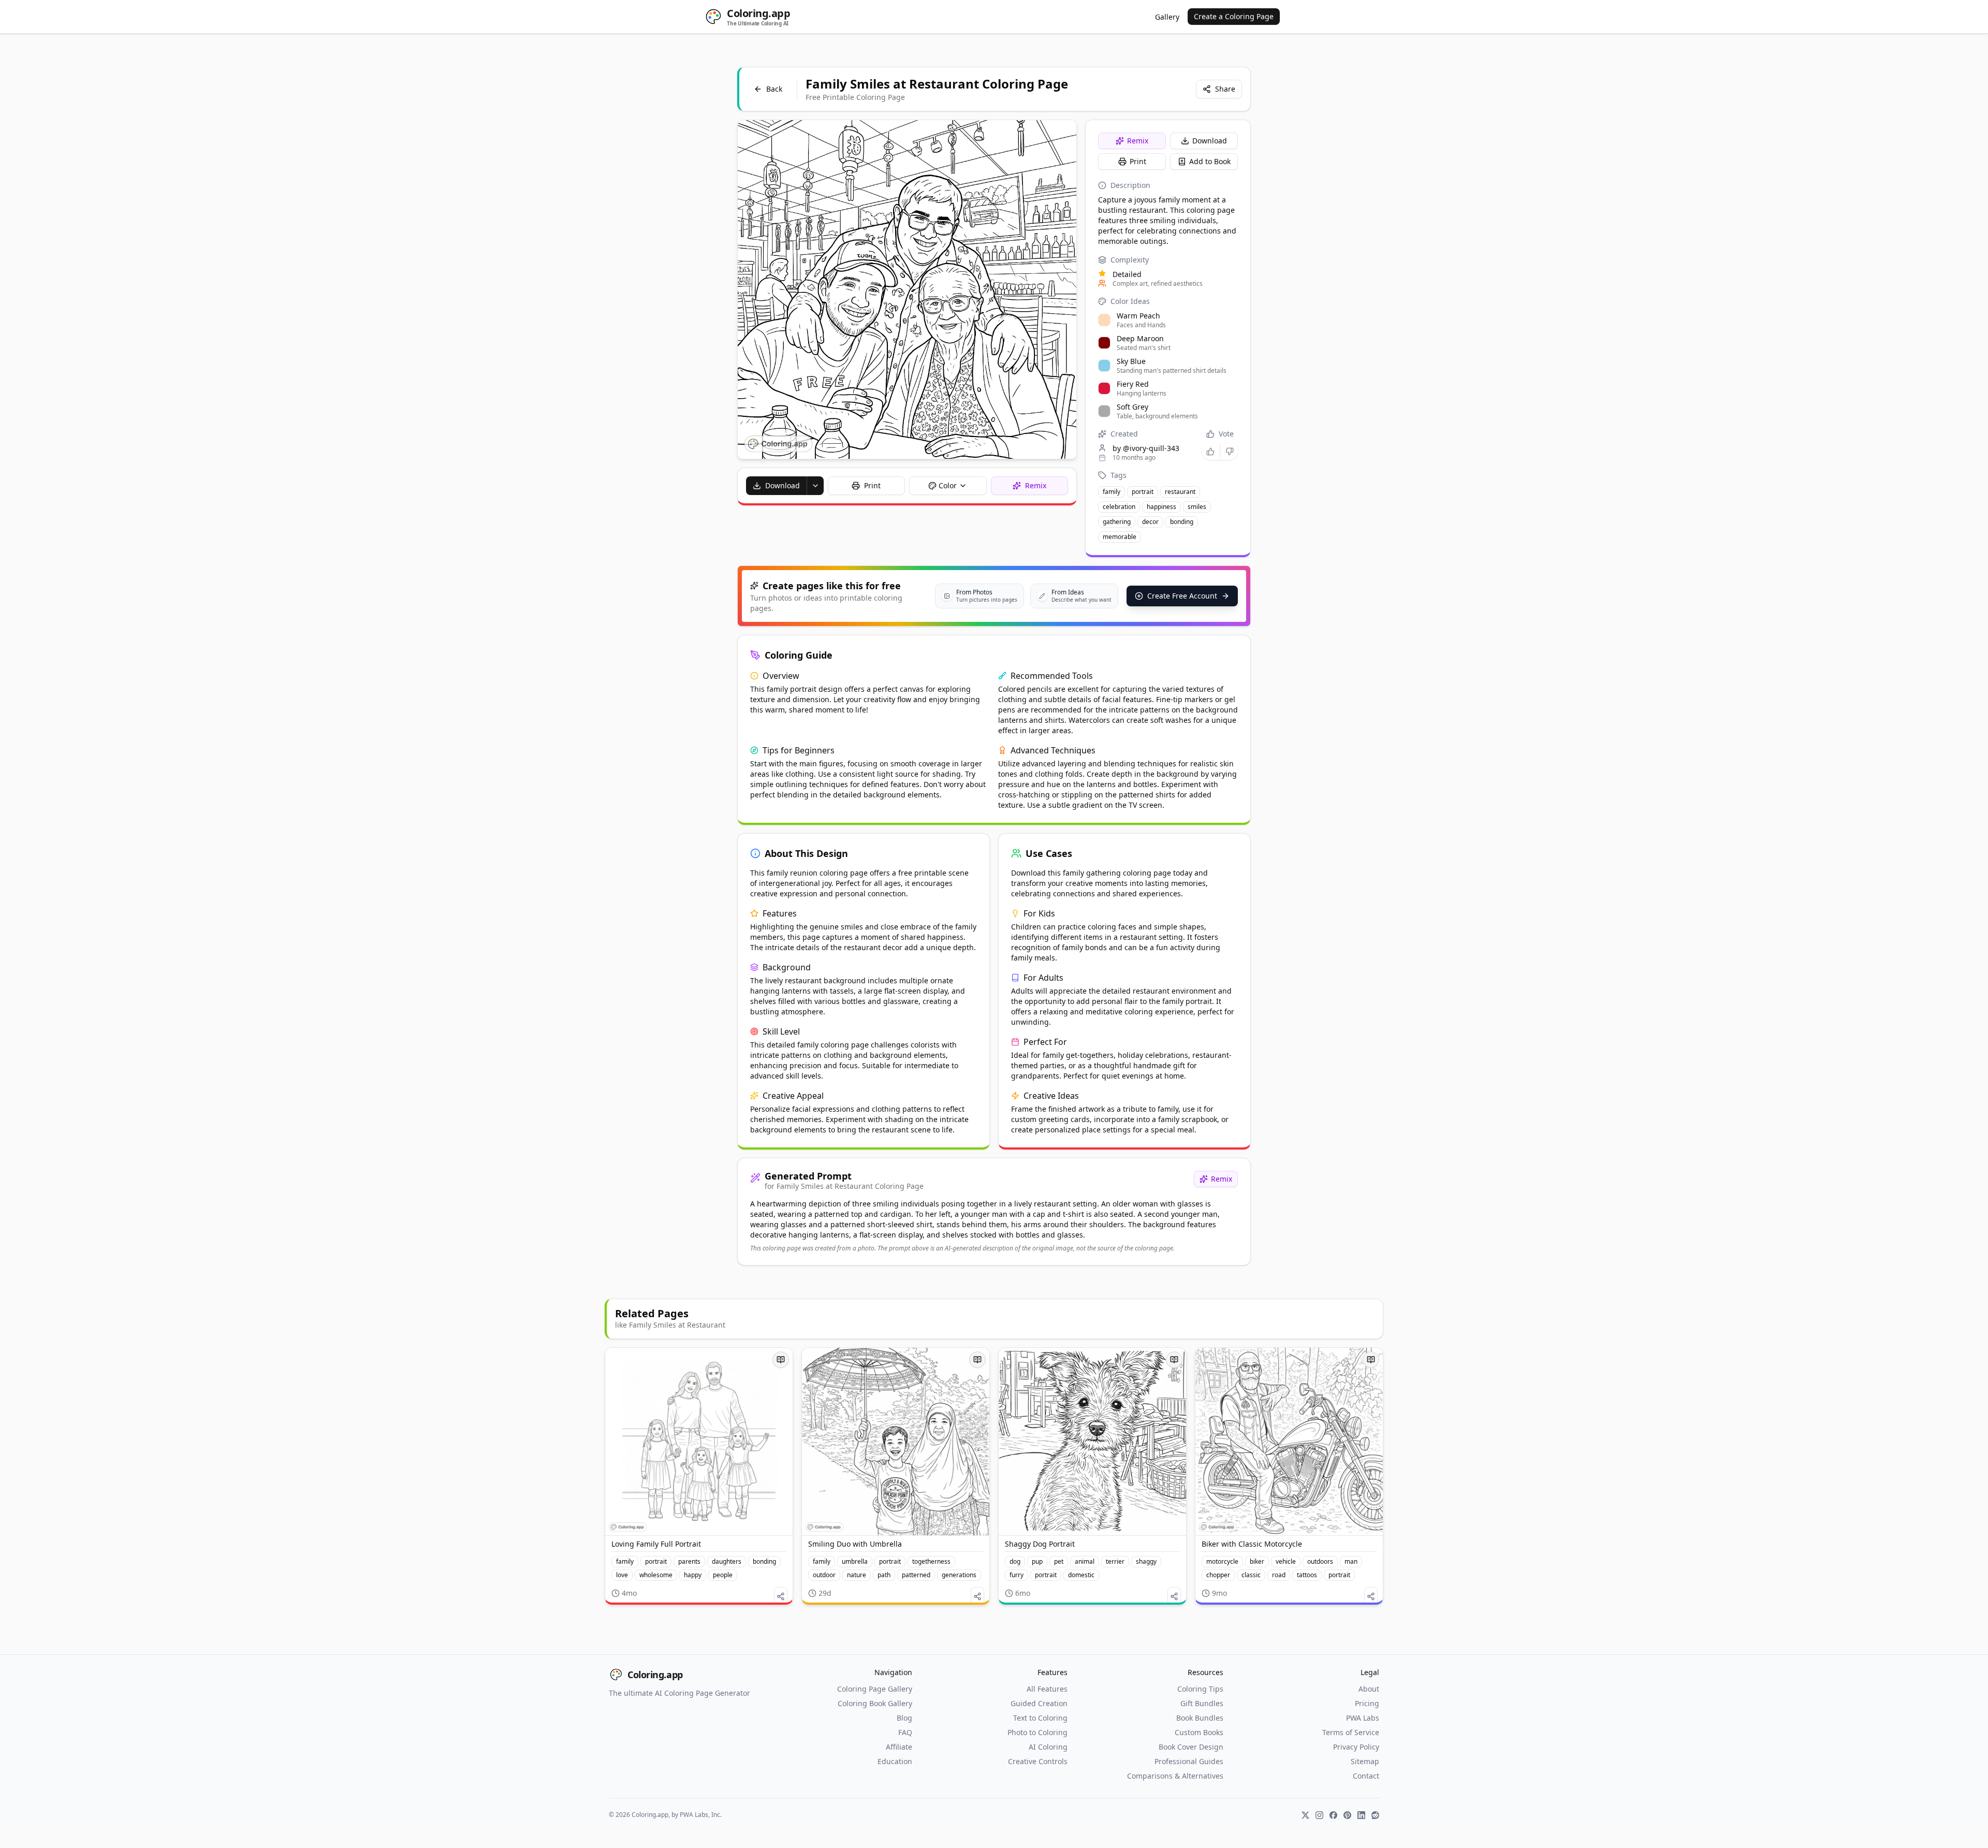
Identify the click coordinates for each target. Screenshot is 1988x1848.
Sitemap (1365, 1761)
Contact (1366, 1776)
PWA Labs (1363, 1718)
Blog (904, 1718)
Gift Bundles (1202, 1703)
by (1146, 448)
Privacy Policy (1356, 1747)
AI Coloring (1048, 1747)
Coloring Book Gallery (875, 1703)
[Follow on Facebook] (1333, 1815)
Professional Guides (1189, 1761)
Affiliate (899, 1747)
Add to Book (1210, 161)
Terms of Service (1351, 1732)
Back (774, 89)
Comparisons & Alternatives (1175, 1776)
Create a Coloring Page (1234, 16)
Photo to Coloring (1037, 1732)
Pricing (1367, 1703)
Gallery (1167, 17)
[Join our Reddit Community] (1375, 1815)
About (1369, 1689)
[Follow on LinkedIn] (1361, 1815)
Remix (1138, 141)
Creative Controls (1038, 1761)
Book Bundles (1200, 1718)
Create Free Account (1182, 596)
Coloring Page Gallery (875, 1689)
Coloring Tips (1200, 1689)
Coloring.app (655, 1675)
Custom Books (1199, 1732)
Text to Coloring (1040, 1718)
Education (895, 1761)
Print (1138, 161)
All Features (1047, 1689)
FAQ (905, 1732)
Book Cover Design (1191, 1747)
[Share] (781, 1596)
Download (1210, 141)
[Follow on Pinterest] (1347, 1815)
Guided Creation (1039, 1703)
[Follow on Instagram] (1319, 1815)
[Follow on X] (1305, 1815)
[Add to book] (781, 1360)
